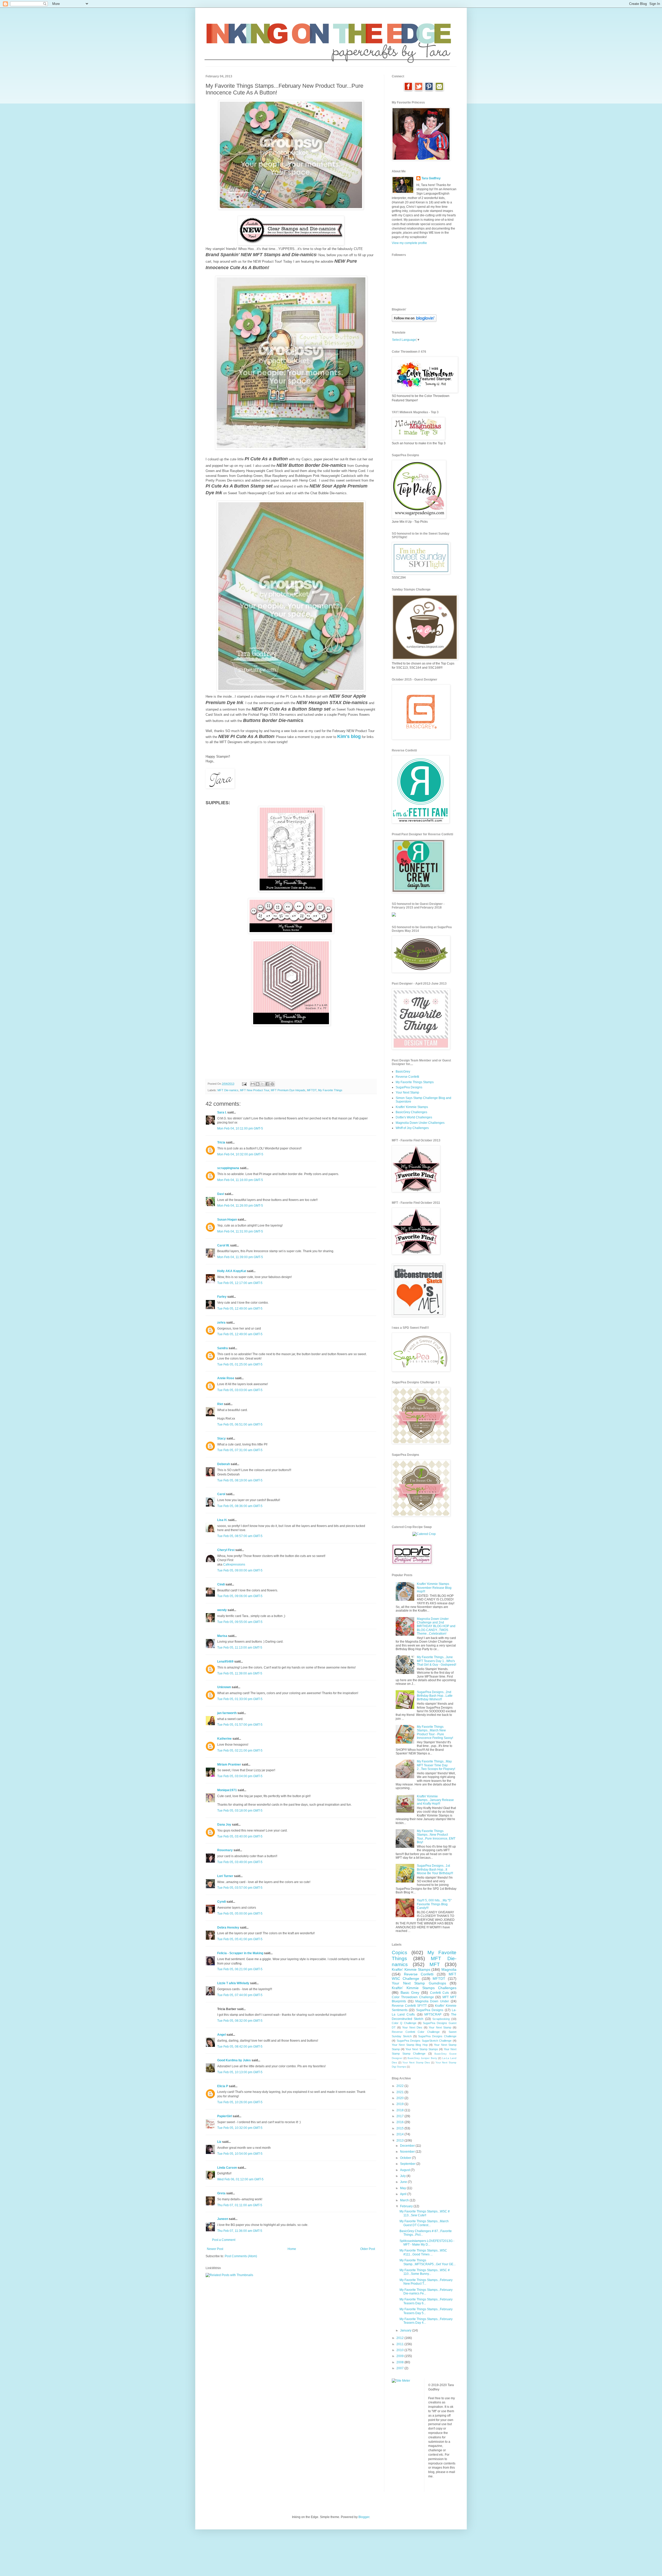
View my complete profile (409, 243)
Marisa (222, 1636)
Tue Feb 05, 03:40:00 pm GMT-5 (240, 1836)
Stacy (221, 1438)
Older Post (368, 2249)
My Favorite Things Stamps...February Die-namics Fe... (426, 2292)
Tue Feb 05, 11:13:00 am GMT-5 (240, 1648)
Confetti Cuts (440, 1993)
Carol (221, 1494)
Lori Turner (225, 1876)
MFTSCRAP (433, 2014)
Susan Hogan (227, 1220)
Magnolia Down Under (432, 2001)
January (406, 2330)
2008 (400, 2362)
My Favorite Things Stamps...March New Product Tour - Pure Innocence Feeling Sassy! (435, 1732)
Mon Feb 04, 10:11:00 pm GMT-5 (240, 1128)
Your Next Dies (412, 2027)
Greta (221, 2193)
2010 (400, 2350)
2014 (400, 2134)
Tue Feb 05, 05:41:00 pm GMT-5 (240, 1939)
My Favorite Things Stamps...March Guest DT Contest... (424, 2223)
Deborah (224, 1464)
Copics (400, 1953)
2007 (400, 2368)
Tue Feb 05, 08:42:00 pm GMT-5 (240, 2047)
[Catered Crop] (424, 1534)
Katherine (224, 1739)
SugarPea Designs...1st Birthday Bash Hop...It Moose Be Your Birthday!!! (435, 1869)
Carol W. (223, 1245)
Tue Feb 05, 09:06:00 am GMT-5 (240, 1596)
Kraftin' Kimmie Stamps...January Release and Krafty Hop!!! (435, 1800)
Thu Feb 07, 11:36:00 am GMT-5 (240, 2231)
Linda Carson (227, 2168)
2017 (400, 2116)
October (406, 2158)
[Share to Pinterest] (272, 1084)
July (403, 2176)
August (405, 2170)
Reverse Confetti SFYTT (409, 2006)
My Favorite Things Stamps (415, 1082)
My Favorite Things (330, 1090)
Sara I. (222, 1112)
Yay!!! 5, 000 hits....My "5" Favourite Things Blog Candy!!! (434, 1904)
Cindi (221, 1584)
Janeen (223, 2219)
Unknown (224, 1687)
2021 (400, 2092)
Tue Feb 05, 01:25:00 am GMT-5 (240, 1364)
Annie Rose (226, 1378)
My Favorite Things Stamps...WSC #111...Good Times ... (423, 2252)
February (407, 2206)
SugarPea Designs (409, 1087)
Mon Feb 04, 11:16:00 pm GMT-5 (240, 1180)
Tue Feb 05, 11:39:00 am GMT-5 (240, 1673)
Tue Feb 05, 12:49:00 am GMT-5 (240, 1309)
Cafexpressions (234, 1564)
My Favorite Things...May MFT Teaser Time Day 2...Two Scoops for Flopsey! (436, 1765)
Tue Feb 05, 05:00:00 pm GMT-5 (240, 1914)
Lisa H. (222, 1520)
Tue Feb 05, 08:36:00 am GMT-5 (240, 1506)
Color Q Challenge (404, 2023)
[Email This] (253, 1084)
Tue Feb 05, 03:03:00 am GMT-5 (240, 1390)
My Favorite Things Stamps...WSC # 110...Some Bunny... (425, 2272)
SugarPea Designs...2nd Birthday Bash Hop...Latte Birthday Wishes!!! (435, 1696)
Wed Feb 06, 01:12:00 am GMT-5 (240, 2179)
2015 (400, 2128)
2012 (400, 2338)
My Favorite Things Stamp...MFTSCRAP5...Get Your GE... (428, 2262)
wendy (222, 1610)
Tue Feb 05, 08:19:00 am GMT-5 (240, 1480)
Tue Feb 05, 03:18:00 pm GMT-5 (240, 1811)
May (403, 2188)
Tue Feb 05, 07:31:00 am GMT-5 (240, 1450)
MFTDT (312, 1090)
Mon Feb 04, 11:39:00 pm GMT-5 (240, 1257)
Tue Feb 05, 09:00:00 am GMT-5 (240, 1570)
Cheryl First (226, 1550)
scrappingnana (228, 1168)
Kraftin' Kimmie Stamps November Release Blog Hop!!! (434, 1588)
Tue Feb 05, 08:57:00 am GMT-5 (240, 1536)
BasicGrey (403, 1072)
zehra (221, 1323)
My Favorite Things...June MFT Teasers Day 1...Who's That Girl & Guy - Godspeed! (437, 1661)
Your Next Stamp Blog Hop (410, 2045)
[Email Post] (244, 1084)
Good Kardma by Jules (234, 2060)
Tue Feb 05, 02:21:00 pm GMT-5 (240, 1751)
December (408, 2146)
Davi (221, 1194)
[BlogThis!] (258, 1084)
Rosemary (225, 1850)
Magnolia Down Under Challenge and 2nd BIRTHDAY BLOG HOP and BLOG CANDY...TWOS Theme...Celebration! (436, 1626)
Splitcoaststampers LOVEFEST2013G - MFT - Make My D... (427, 2243)
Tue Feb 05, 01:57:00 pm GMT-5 (240, 1725)
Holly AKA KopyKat (232, 1271)
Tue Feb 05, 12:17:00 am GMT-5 (240, 1283)
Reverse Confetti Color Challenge (416, 2032)
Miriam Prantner (229, 1765)
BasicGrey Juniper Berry (422, 2058)
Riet (220, 1404)
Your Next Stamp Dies (416, 2062)
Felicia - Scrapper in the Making (240, 1953)
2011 (400, 2344)
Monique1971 (227, 1790)
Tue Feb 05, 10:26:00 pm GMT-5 (240, 2102)
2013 (400, 2140)
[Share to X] (262, 1084)
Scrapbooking (441, 2019)
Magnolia (449, 1969)
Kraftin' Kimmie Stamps (412, 1107)
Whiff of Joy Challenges (412, 1128)
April (404, 2194)
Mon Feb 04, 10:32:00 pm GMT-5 (240, 1154)
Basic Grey (410, 1992)
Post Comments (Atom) (241, 2256)
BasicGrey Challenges (411, 1112)
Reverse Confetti (407, 1077)
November (408, 2152)
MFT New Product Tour (255, 1090)
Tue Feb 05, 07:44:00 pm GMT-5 (240, 1995)
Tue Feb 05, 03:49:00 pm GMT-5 (240, 1862)
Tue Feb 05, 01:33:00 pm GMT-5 (240, 1699)
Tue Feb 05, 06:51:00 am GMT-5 (240, 1424)
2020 (400, 2098)
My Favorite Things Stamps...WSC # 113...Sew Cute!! (425, 2213)
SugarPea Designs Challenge (437, 2036)
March (405, 2200)
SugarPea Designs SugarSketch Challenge (424, 2041)
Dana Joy (224, 1825)
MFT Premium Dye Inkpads (288, 1090)
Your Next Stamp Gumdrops (419, 1983)
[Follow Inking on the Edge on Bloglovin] (414, 321)
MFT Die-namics (228, 1090)
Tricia (222, 1142)
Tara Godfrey (431, 178)
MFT (435, 1964)
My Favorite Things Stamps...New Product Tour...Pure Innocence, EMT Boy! (436, 1837)
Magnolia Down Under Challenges (420, 1123)
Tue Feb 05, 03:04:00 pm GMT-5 (240, 1776)
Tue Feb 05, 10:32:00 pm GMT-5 (240, 2128)
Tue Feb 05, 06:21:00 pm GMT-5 (240, 1969)
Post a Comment (224, 2240)
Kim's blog (349, 736)
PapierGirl (225, 2116)
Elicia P (223, 2086)
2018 (400, 2110)
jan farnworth (227, 1713)
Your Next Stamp (407, 1093)
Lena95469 (225, 1662)
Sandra (223, 1348)
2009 (400, 2356)
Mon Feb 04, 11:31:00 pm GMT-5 (240, 1231)
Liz (219, 2142)
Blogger (364, 2517)
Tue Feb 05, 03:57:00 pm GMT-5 (240, 1888)
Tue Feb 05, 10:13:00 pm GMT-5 (240, 2072)
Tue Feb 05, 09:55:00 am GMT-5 (240, 1622)
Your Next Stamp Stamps (422, 2049)
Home (292, 2249)
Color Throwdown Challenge (413, 1997)
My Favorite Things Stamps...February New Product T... (426, 2282)
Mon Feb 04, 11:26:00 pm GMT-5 (240, 1206)
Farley (222, 1297)
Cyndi (221, 1902)
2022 (400, 2086)
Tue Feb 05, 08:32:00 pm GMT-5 (240, 2021)
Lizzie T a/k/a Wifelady (233, 1983)
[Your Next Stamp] (394, 916)
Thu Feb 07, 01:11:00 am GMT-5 (240, 2205)
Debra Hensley (228, 1928)
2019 (400, 2104)
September (408, 2164)
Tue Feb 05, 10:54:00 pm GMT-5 (240, 2154)
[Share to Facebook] (267, 1084)
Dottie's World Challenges (414, 1117)
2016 (400, 2122)
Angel (221, 2035)
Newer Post (215, 2249)
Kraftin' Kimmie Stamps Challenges (424, 1988)
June (404, 2182)
